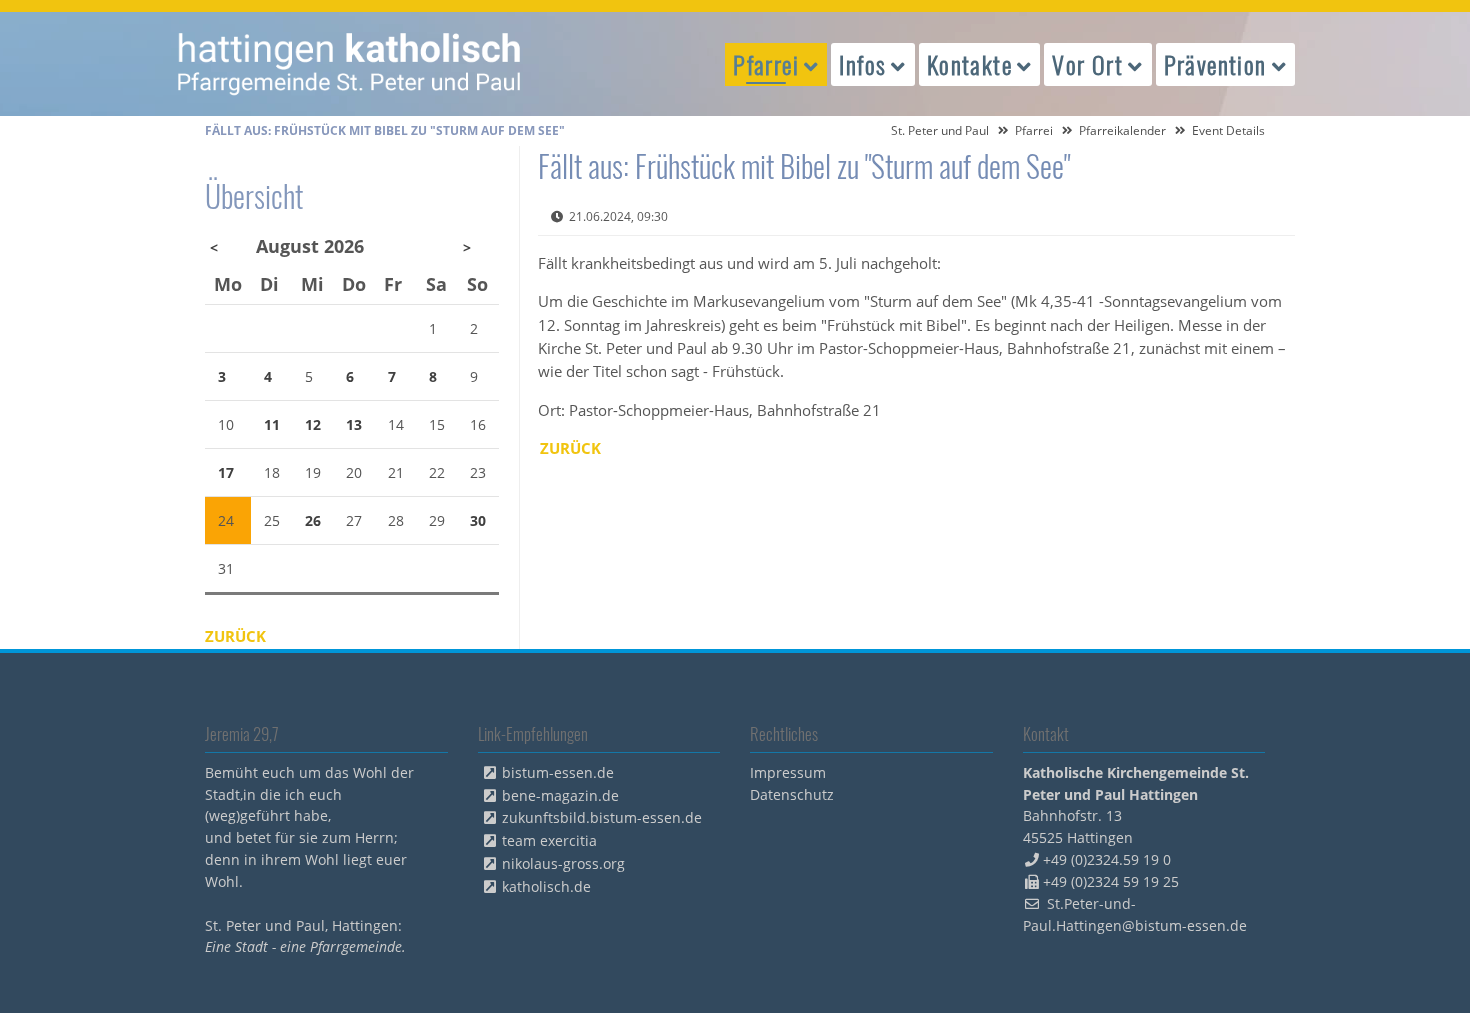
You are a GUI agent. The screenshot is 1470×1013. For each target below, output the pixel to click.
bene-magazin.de (560, 795)
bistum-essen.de (558, 772)
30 (478, 520)
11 (272, 424)
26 (313, 520)
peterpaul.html (350, 64)
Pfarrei (1034, 130)
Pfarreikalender (1122, 130)
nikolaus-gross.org (563, 863)
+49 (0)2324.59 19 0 (1107, 859)
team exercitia (549, 840)
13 (354, 424)
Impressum (788, 772)
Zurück (570, 448)
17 (226, 472)
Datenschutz (792, 794)
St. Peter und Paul (940, 130)
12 (313, 424)
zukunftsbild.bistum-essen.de (602, 817)
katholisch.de (546, 886)
